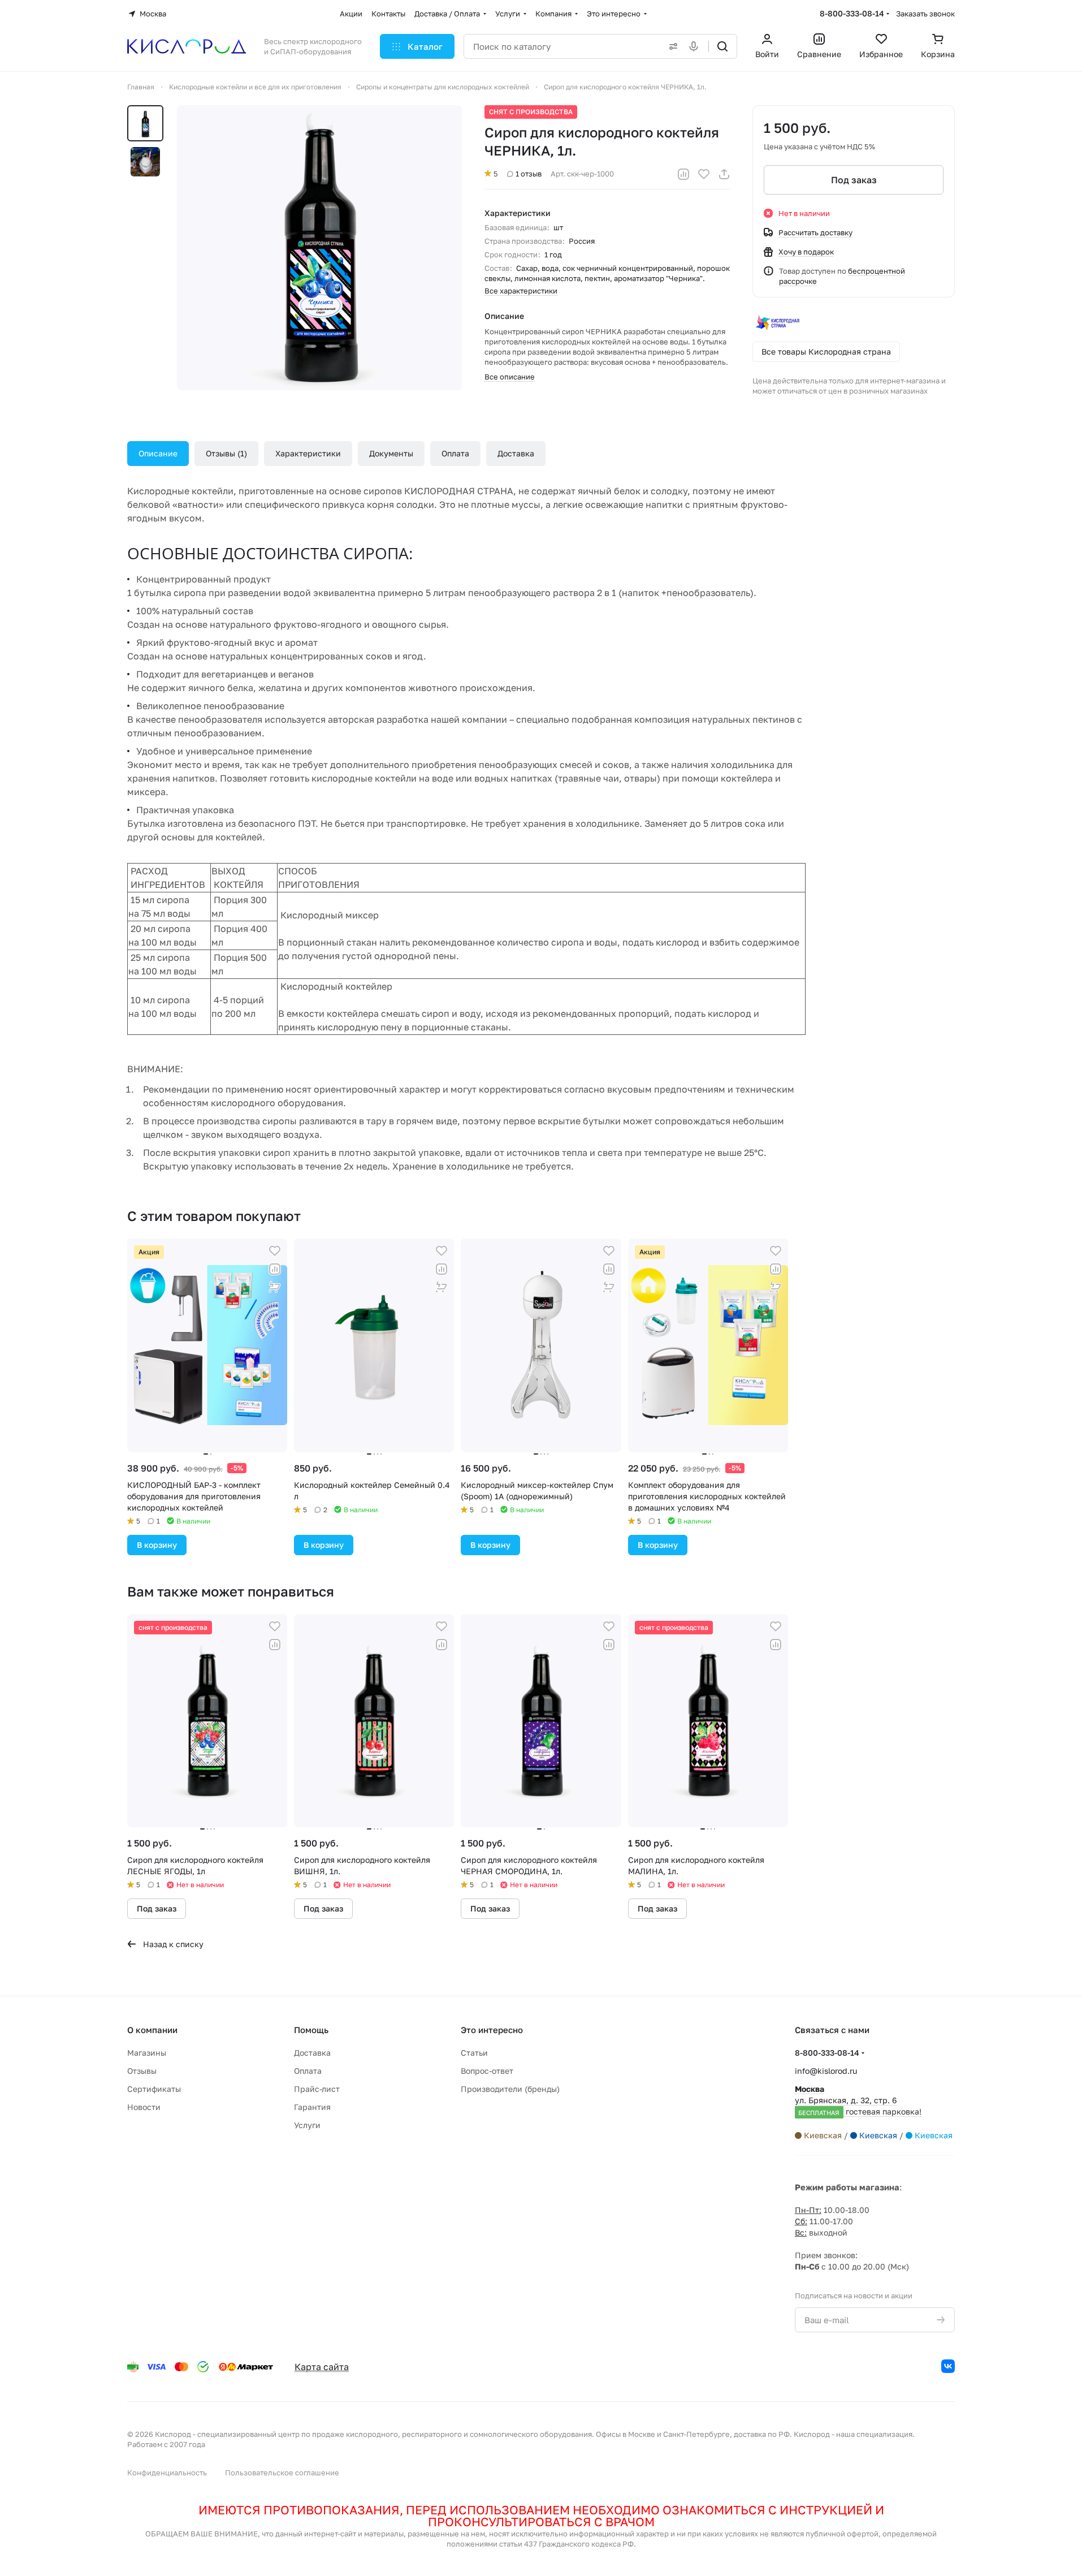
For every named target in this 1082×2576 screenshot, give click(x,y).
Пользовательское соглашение (282, 2473)
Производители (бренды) (510, 2089)
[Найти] (722, 46)
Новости (144, 2107)
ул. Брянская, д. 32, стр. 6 (858, 2100)
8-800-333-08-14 (852, 13)
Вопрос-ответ (487, 2071)
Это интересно (492, 2030)
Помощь (311, 2030)
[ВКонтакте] (948, 2366)
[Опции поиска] (671, 46)
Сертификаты (154, 2089)
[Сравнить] (683, 174)
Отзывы (225, 453)
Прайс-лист (317, 2089)
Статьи (474, 2053)
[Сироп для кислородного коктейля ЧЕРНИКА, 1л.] (319, 248)
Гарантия (312, 2107)
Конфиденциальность (167, 2473)
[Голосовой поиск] (696, 46)
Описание (158, 453)
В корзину (157, 1545)
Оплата (455, 453)
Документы (391, 453)
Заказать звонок (925, 14)
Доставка (516, 453)
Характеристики (308, 453)
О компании (152, 2030)
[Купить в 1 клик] (275, 1287)
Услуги (307, 2125)
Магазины (147, 2053)
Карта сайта (322, 2367)
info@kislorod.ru (826, 2071)
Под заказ (854, 180)
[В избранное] (704, 174)
